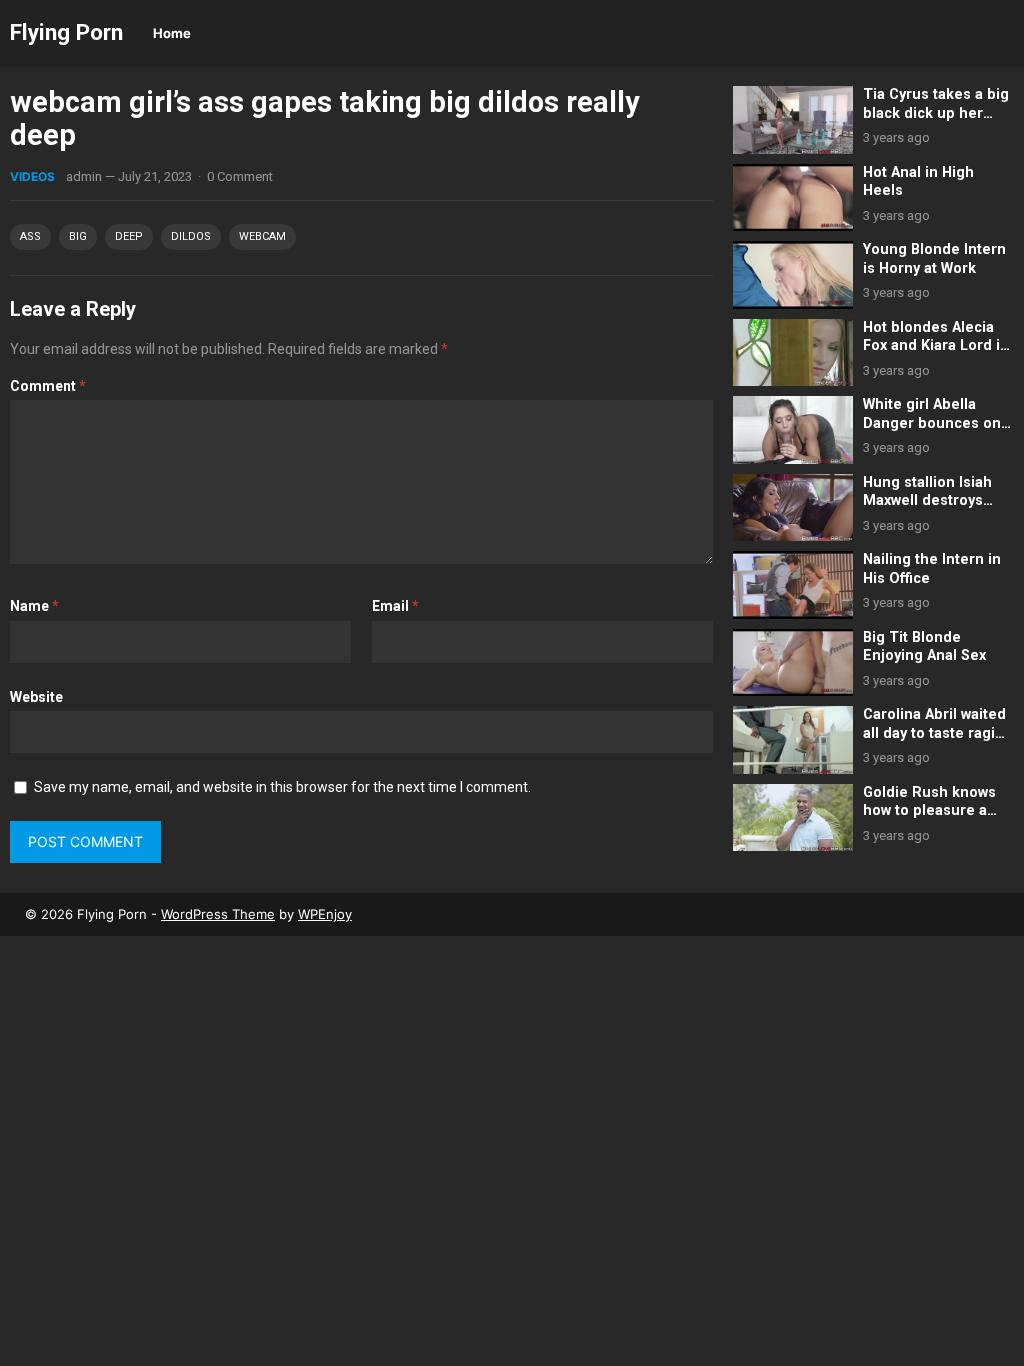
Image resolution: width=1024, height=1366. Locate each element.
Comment (48, 386)
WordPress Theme (218, 914)
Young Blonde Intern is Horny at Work (934, 259)
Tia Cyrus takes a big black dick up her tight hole (936, 113)
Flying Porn (66, 32)
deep (129, 236)
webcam (262, 236)
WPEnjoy (325, 914)
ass (30, 236)
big (78, 236)
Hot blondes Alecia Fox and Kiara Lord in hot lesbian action (936, 346)
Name (34, 606)
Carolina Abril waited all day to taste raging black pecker (938, 733)
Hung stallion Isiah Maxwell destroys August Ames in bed (933, 501)
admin (84, 176)
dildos (191, 236)
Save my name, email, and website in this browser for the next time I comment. (282, 787)
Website (36, 697)
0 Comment (240, 176)
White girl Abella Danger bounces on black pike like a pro (933, 423)
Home (172, 33)
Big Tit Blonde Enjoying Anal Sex (924, 647)
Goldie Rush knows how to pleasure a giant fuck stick (929, 811)
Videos (32, 176)
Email (395, 606)
